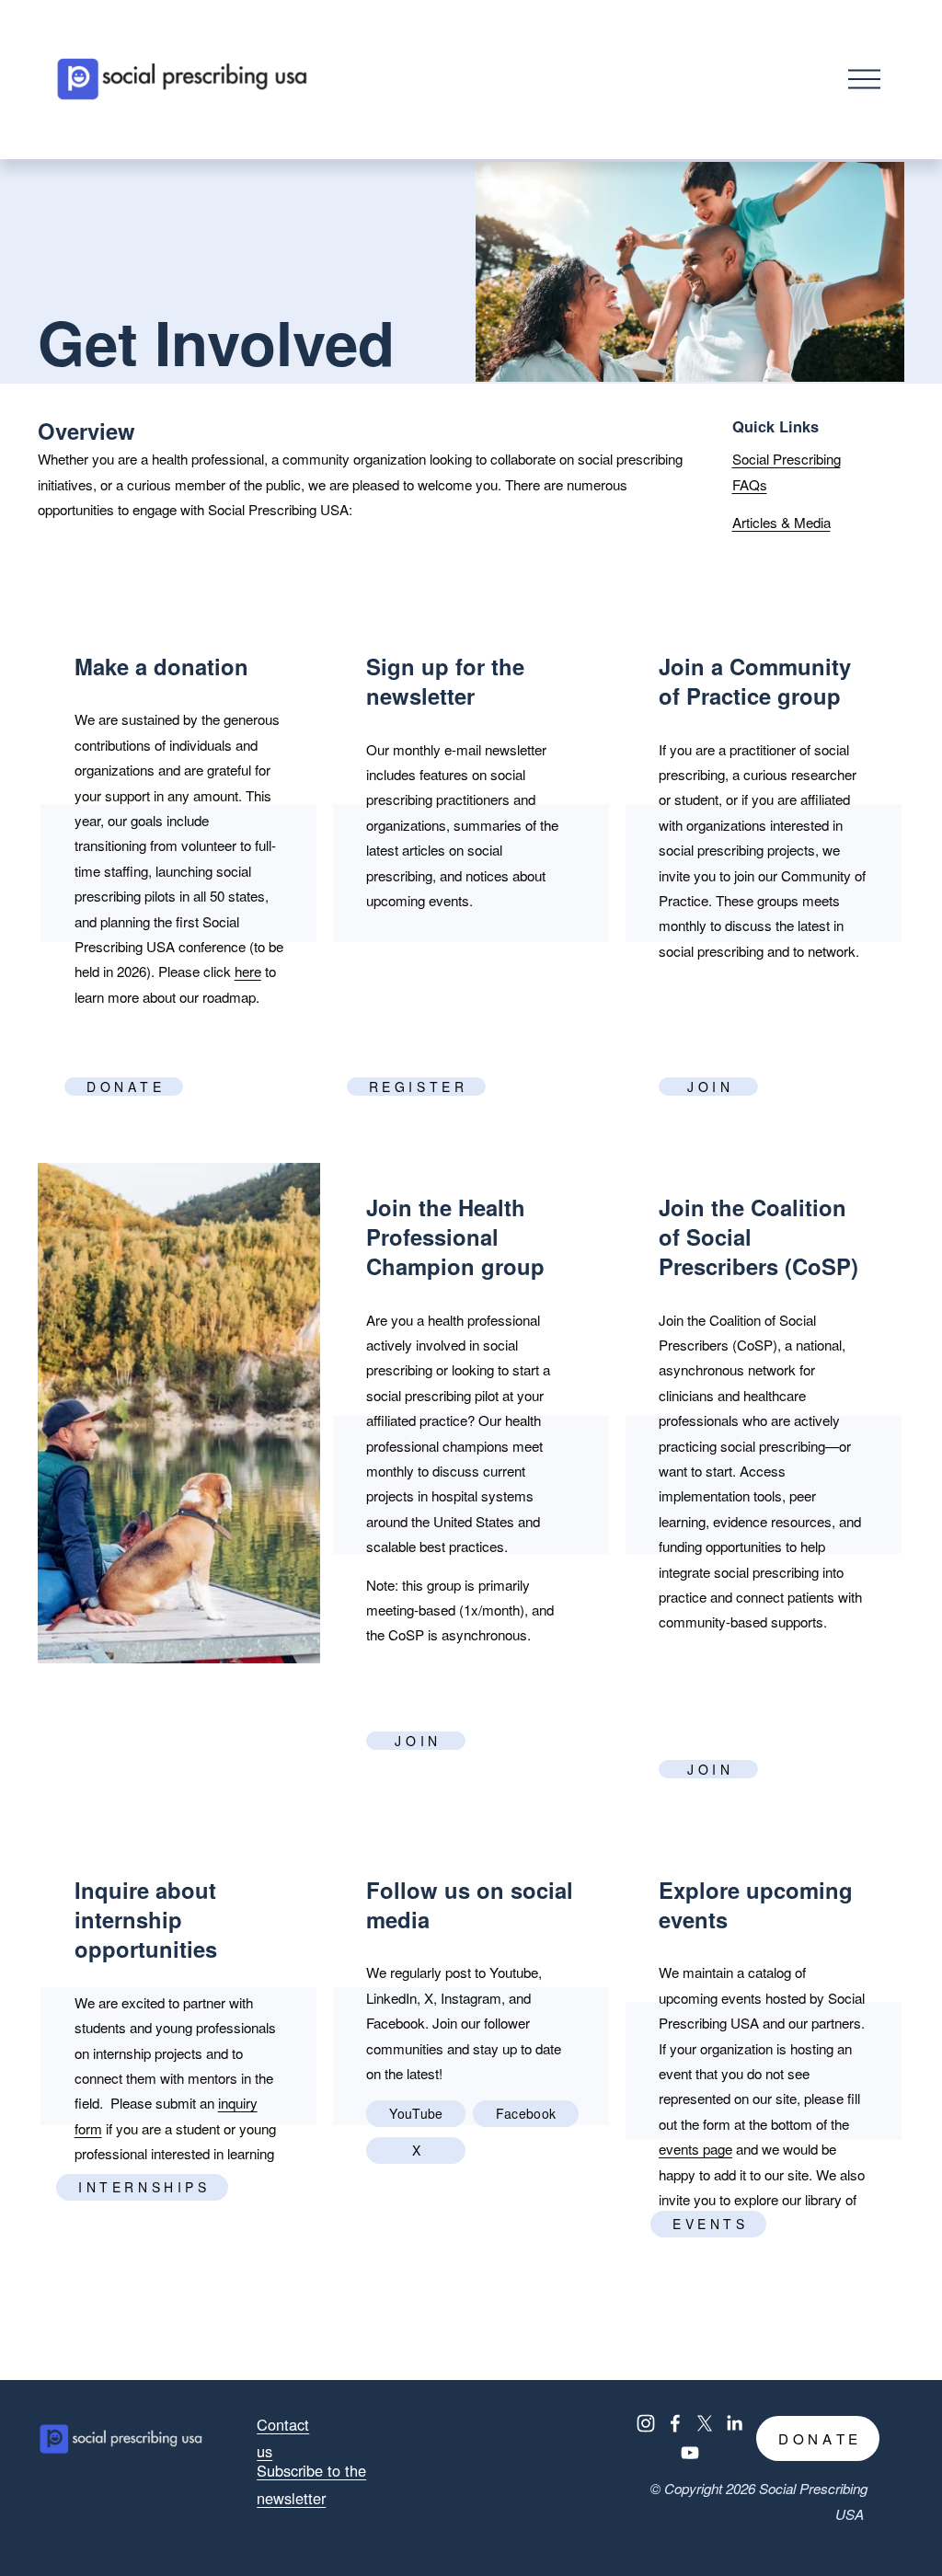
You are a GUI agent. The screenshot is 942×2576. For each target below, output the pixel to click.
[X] (705, 2423)
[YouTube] (690, 2453)
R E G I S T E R (416, 1087)
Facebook (526, 2113)
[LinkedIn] (734, 2423)
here (248, 971)
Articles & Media (781, 522)
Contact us (283, 2438)
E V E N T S (708, 2224)
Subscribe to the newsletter (311, 2484)
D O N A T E (124, 1087)
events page (695, 2149)
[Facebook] (675, 2423)
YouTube (416, 2113)
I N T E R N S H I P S (142, 2187)
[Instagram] (646, 2423)
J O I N (708, 1087)
